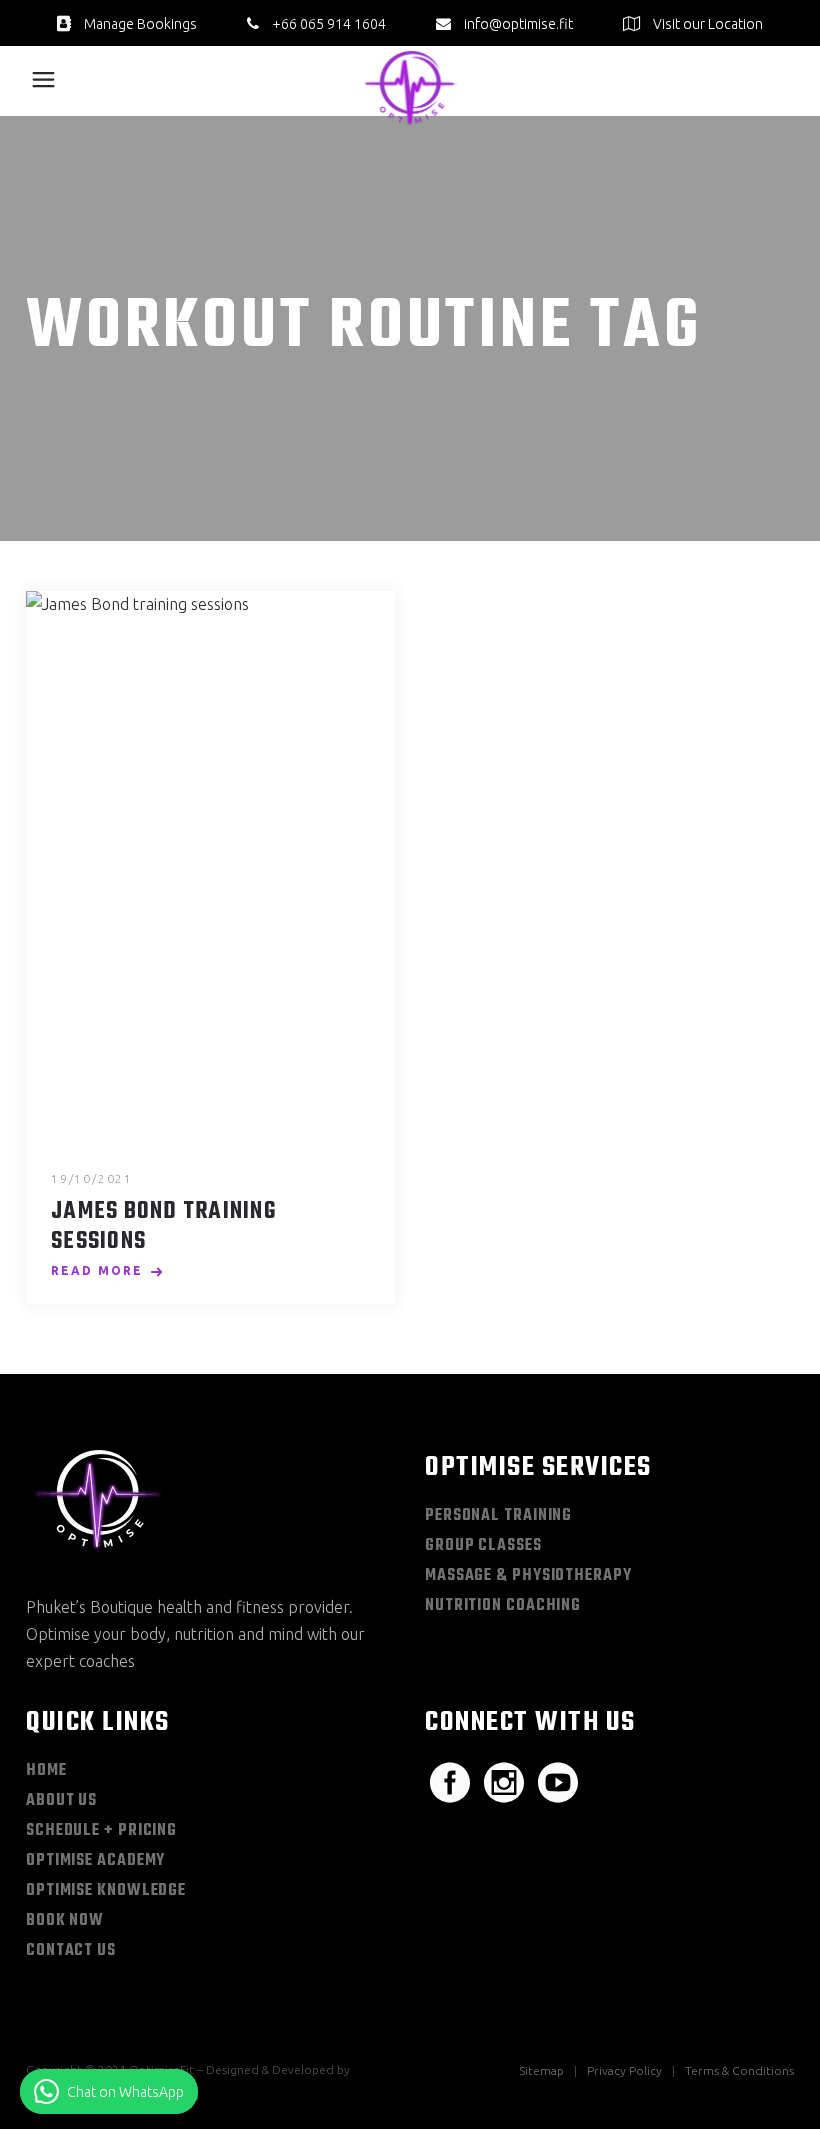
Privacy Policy (624, 2070)
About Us (61, 1801)
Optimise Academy (95, 1861)
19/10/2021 (92, 1178)
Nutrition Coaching (503, 1606)
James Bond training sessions (163, 1227)
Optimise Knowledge (106, 1891)
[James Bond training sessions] (210, 867)
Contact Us (71, 1951)
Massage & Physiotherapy (528, 1576)
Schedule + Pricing (101, 1831)
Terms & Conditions (739, 2070)
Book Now (65, 1921)
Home (46, 1771)
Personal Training (498, 1516)
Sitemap (541, 2070)
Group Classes (483, 1546)
